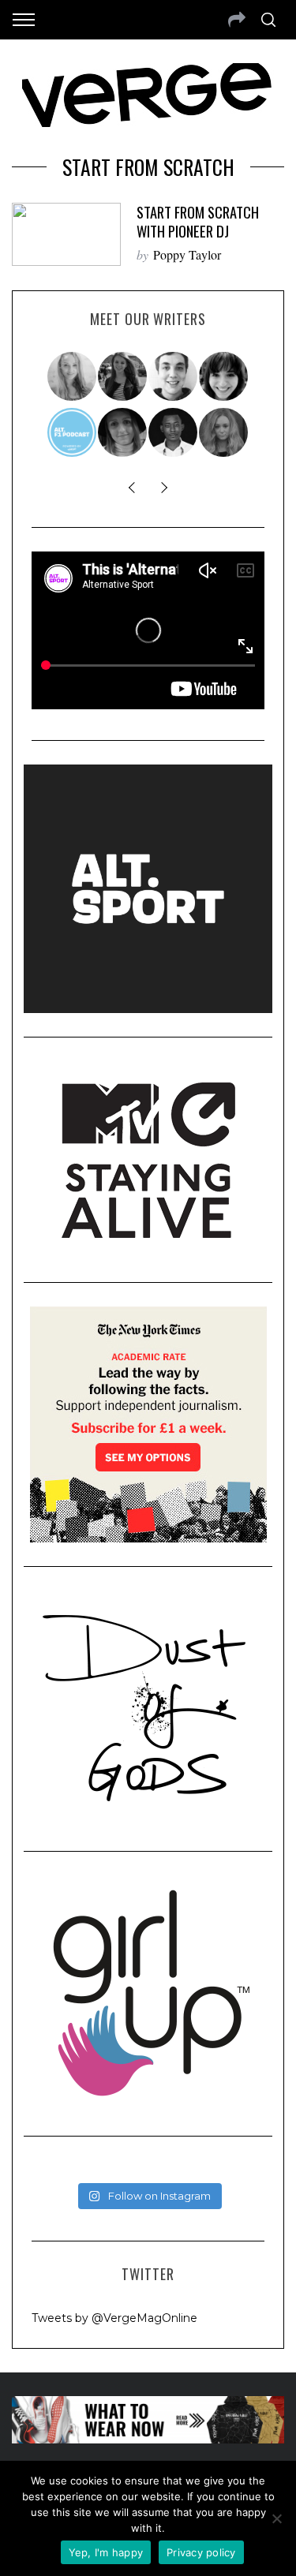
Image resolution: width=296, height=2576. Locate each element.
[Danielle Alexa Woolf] (224, 376)
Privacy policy (201, 2552)
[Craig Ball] (174, 376)
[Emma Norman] (73, 376)
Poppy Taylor (187, 254)
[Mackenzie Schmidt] (123, 376)
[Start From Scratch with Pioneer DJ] (66, 235)
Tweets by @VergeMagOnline (114, 2318)
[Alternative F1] (73, 432)
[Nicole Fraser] (224, 432)
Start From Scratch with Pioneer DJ (198, 221)
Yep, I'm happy (106, 2552)
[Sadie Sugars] (123, 432)
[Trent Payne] (174, 432)
